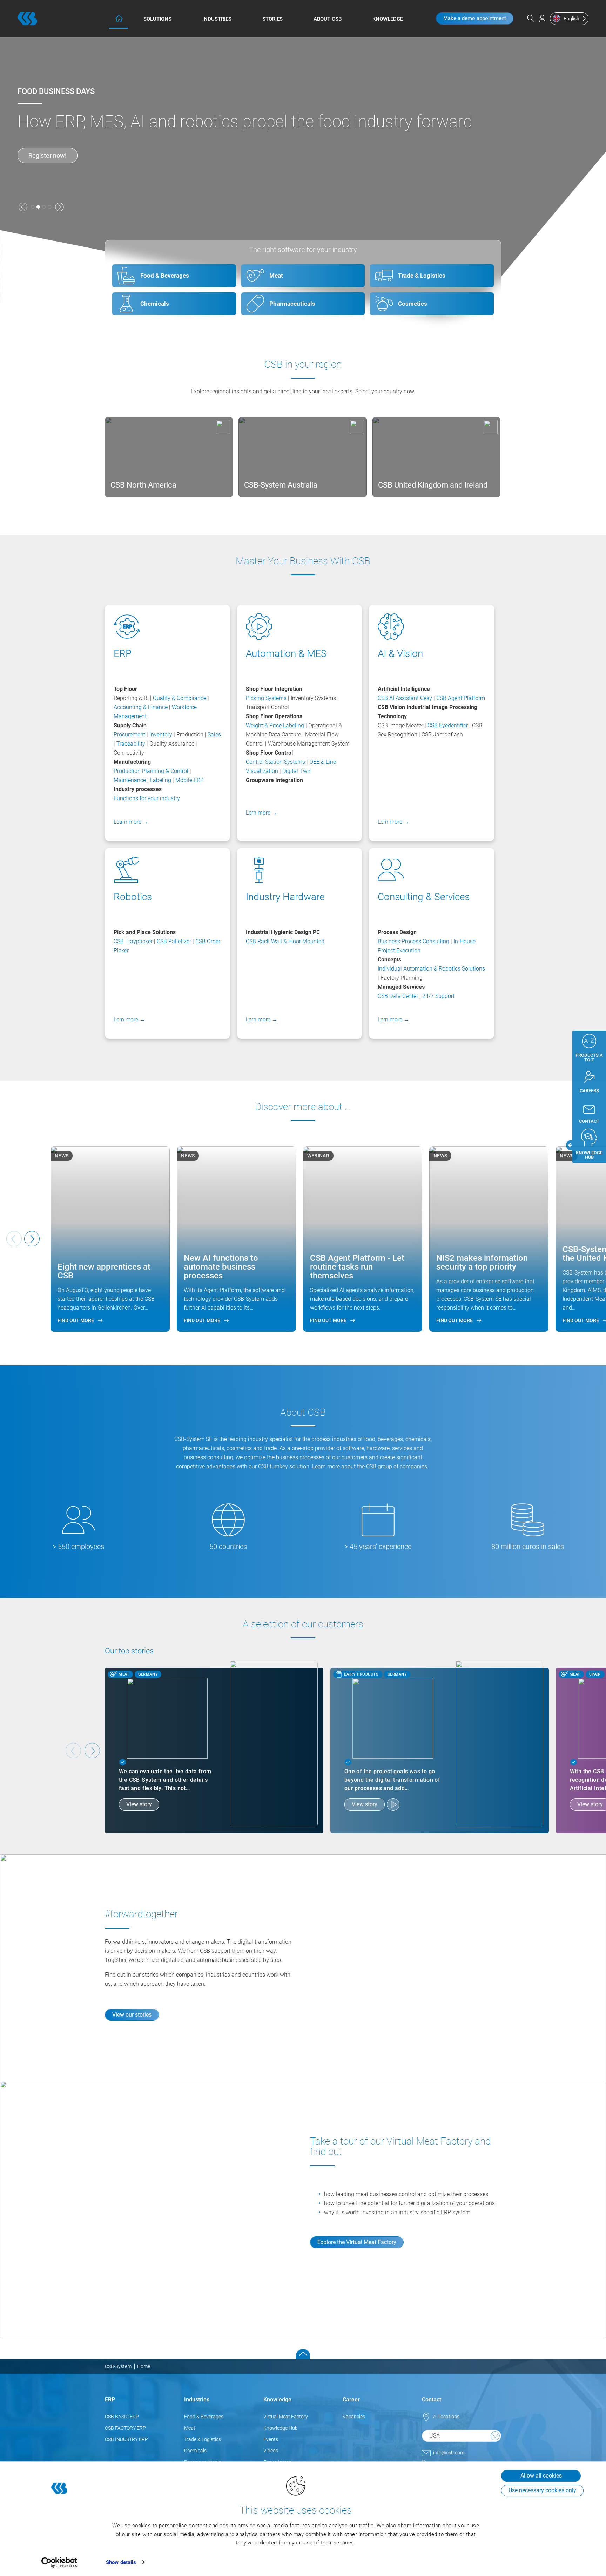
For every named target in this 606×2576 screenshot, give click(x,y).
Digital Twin (297, 771)
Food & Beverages (204, 2417)
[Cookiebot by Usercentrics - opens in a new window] (59, 2562)
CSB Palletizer (174, 941)
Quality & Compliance (180, 698)
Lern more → (262, 813)
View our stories (132, 2015)
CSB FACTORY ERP (125, 2428)
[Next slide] (92, 1751)
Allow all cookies (541, 2476)
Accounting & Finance (141, 707)
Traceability (132, 744)
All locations (446, 2417)
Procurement (129, 735)
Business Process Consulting (413, 941)
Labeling (161, 780)
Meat (190, 2428)
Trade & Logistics (203, 2439)
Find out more (48, 155)
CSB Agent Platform (461, 698)
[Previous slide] (73, 1751)
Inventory (161, 735)
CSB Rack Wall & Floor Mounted (285, 941)
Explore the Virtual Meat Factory (357, 2242)
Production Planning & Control (151, 771)
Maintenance (130, 780)
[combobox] (462, 2436)
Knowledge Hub (281, 2428)
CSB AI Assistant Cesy (405, 698)
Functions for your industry (147, 798)
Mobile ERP (190, 780)
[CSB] (27, 19)
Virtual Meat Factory (286, 2417)
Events (271, 2439)
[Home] (119, 18)
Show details (121, 2562)
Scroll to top (303, 2354)
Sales (214, 735)
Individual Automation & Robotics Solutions (431, 969)
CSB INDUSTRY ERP (126, 2439)
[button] (23, 207)
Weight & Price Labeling (275, 725)
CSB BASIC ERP (122, 2417)
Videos (271, 2451)
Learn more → (131, 822)
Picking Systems (266, 698)
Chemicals (195, 2451)
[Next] (32, 1239)
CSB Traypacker (133, 941)
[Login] (542, 19)
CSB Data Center (398, 996)
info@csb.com (449, 2453)
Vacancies (354, 2417)
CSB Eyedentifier (448, 725)
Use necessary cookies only (542, 2490)
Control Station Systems (275, 762)
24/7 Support (438, 996)
